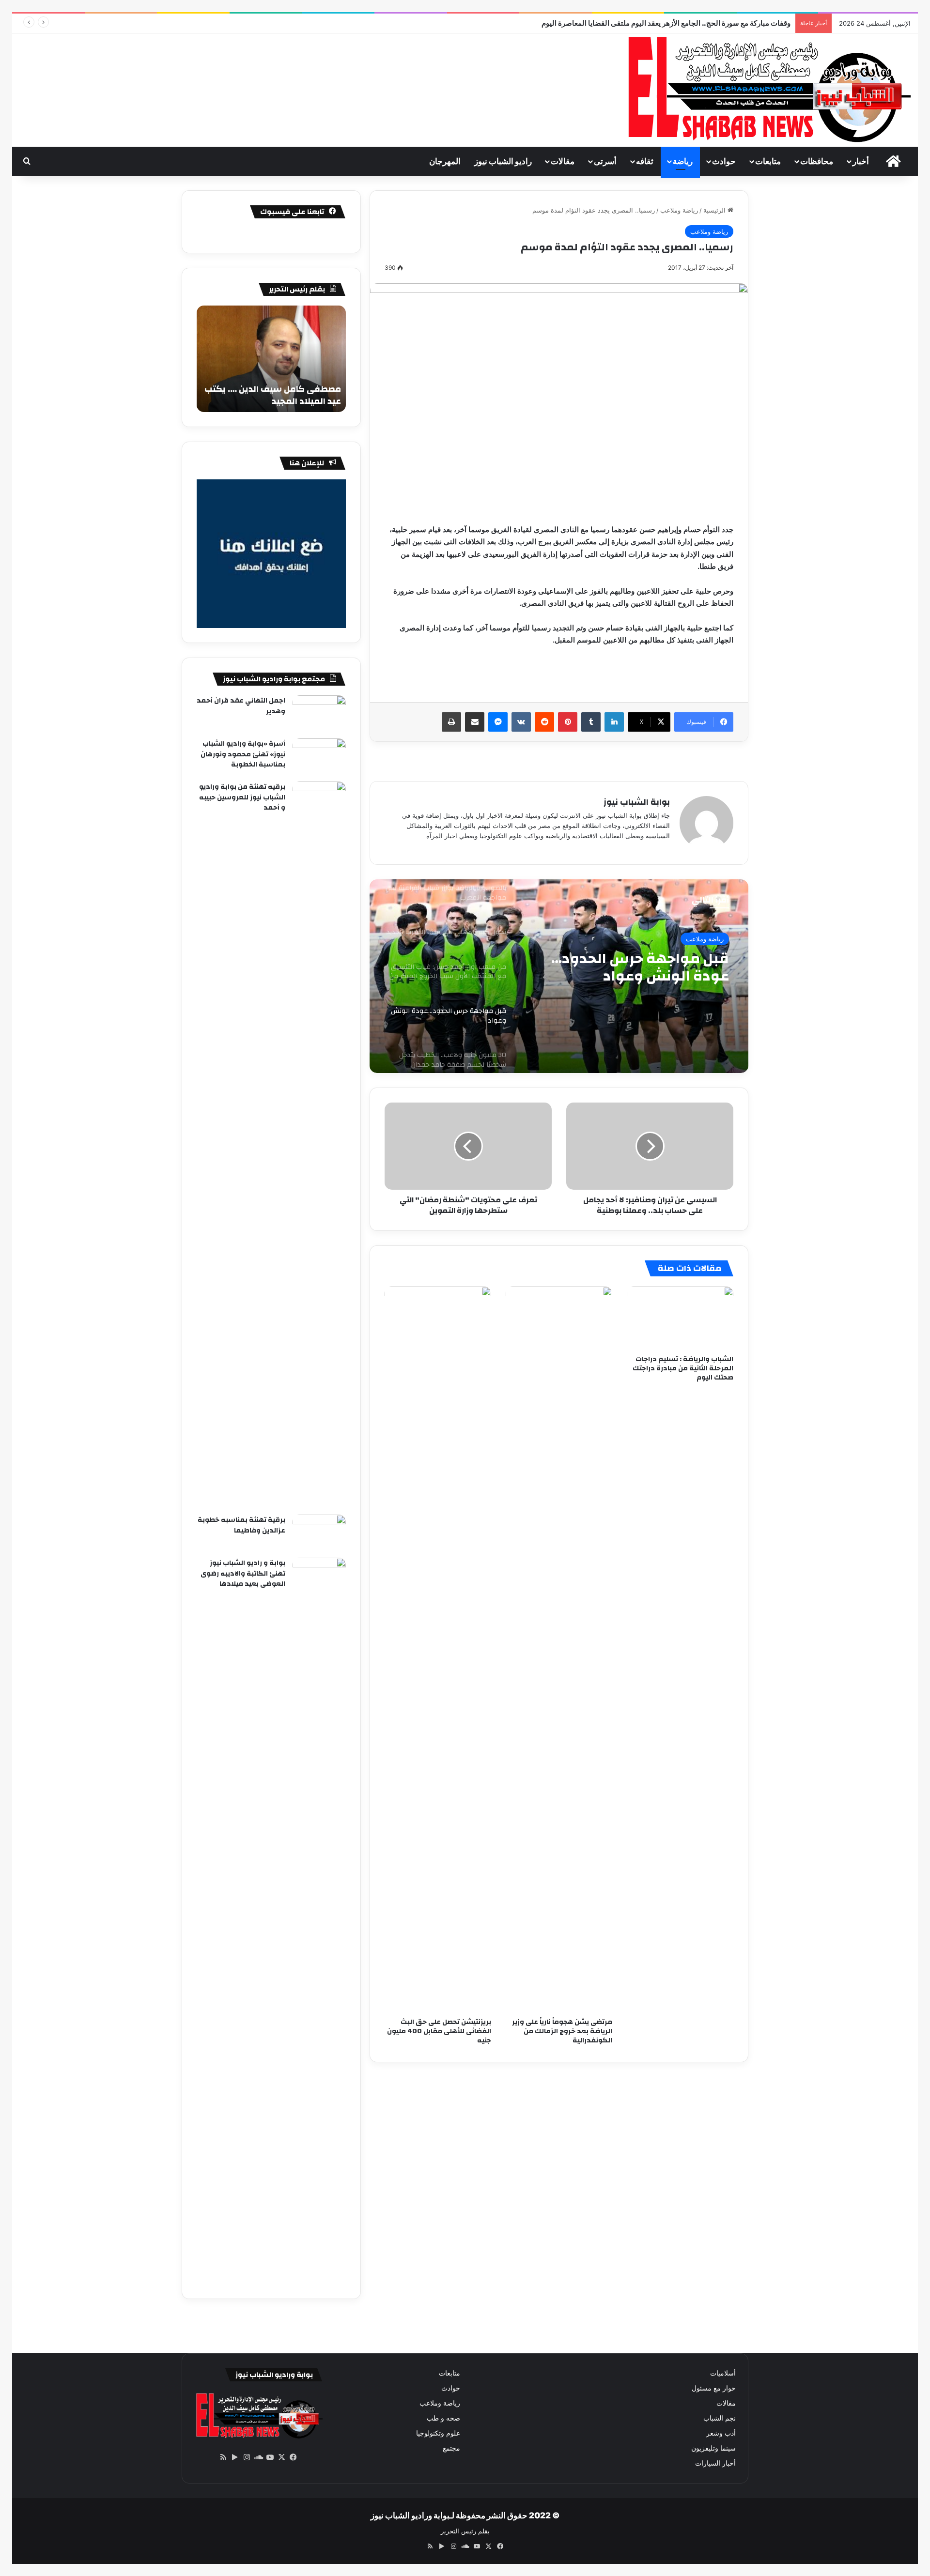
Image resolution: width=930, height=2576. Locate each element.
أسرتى (605, 161)
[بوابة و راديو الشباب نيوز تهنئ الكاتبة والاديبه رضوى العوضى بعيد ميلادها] (319, 1921)
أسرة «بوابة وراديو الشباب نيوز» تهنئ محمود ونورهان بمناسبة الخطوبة (243, 754)
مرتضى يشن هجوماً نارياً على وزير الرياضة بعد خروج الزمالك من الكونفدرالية (562, 2031)
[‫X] (281, 2457)
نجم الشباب (720, 2418)
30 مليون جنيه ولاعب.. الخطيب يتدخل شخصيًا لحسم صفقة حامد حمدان (630, 967)
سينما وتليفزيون (713, 2448)
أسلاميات (723, 2373)
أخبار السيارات (715, 2463)
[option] (559, 976)
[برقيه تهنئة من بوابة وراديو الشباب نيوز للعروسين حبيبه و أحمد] (319, 1145)
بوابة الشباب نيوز (637, 802)
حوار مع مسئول (714, 2388)
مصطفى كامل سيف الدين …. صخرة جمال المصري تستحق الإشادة (273, 395)
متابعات (768, 161)
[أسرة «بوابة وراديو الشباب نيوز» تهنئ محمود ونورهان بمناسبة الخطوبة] (319, 757)
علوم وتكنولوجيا (438, 2433)
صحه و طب (443, 2418)
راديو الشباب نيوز (503, 161)
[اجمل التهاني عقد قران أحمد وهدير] (319, 713)
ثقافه (645, 161)
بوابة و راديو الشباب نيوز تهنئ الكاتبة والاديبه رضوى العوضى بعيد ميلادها (243, 1573)
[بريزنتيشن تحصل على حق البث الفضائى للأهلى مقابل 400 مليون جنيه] (438, 1650)
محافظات (817, 161)
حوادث (724, 161)
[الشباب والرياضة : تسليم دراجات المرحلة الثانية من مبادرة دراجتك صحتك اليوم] (680, 1319)
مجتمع (451, 2448)
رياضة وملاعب (679, 210)
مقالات (563, 161)
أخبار (861, 161)
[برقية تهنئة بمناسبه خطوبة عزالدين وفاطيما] (319, 1533)
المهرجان (445, 161)
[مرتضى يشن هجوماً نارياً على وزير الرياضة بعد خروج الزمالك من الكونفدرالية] (559, 1650)
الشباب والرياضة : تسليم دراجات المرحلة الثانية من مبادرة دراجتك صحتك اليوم (683, 1368)
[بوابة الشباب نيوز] (767, 90)
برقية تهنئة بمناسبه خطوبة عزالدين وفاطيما (241, 1525)
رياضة (683, 161)
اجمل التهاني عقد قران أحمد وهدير (241, 706)
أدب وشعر (721, 2433)
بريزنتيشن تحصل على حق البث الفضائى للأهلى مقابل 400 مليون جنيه (439, 2031)
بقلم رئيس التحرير (465, 2531)
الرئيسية (715, 210)
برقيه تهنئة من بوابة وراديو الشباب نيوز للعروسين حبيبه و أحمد (242, 797)
